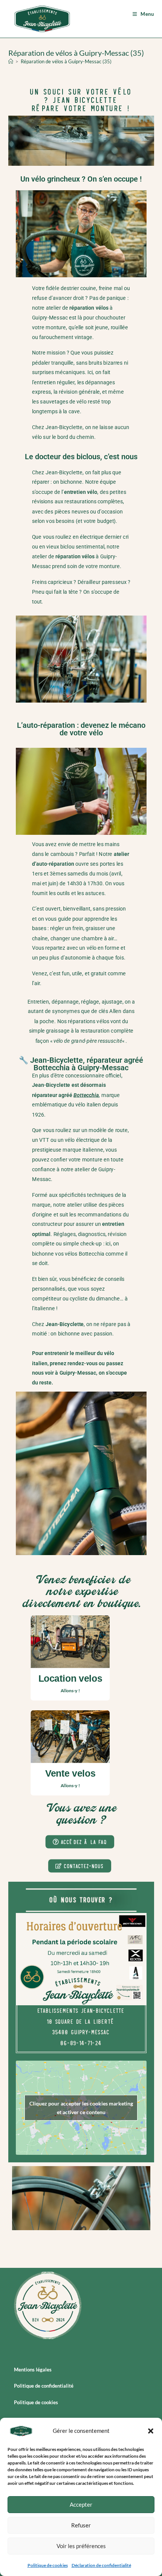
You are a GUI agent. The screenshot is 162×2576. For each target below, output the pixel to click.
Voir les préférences (81, 2546)
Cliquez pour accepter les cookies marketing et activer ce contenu (81, 2108)
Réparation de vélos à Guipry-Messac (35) (66, 61)
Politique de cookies (48, 2565)
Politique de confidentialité (44, 2386)
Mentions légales (33, 2370)
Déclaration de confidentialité (101, 2565)
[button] (151, 2431)
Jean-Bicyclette (64, 427)
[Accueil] (11, 61)
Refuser (81, 2525)
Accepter (81, 2504)
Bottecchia (86, 1095)
